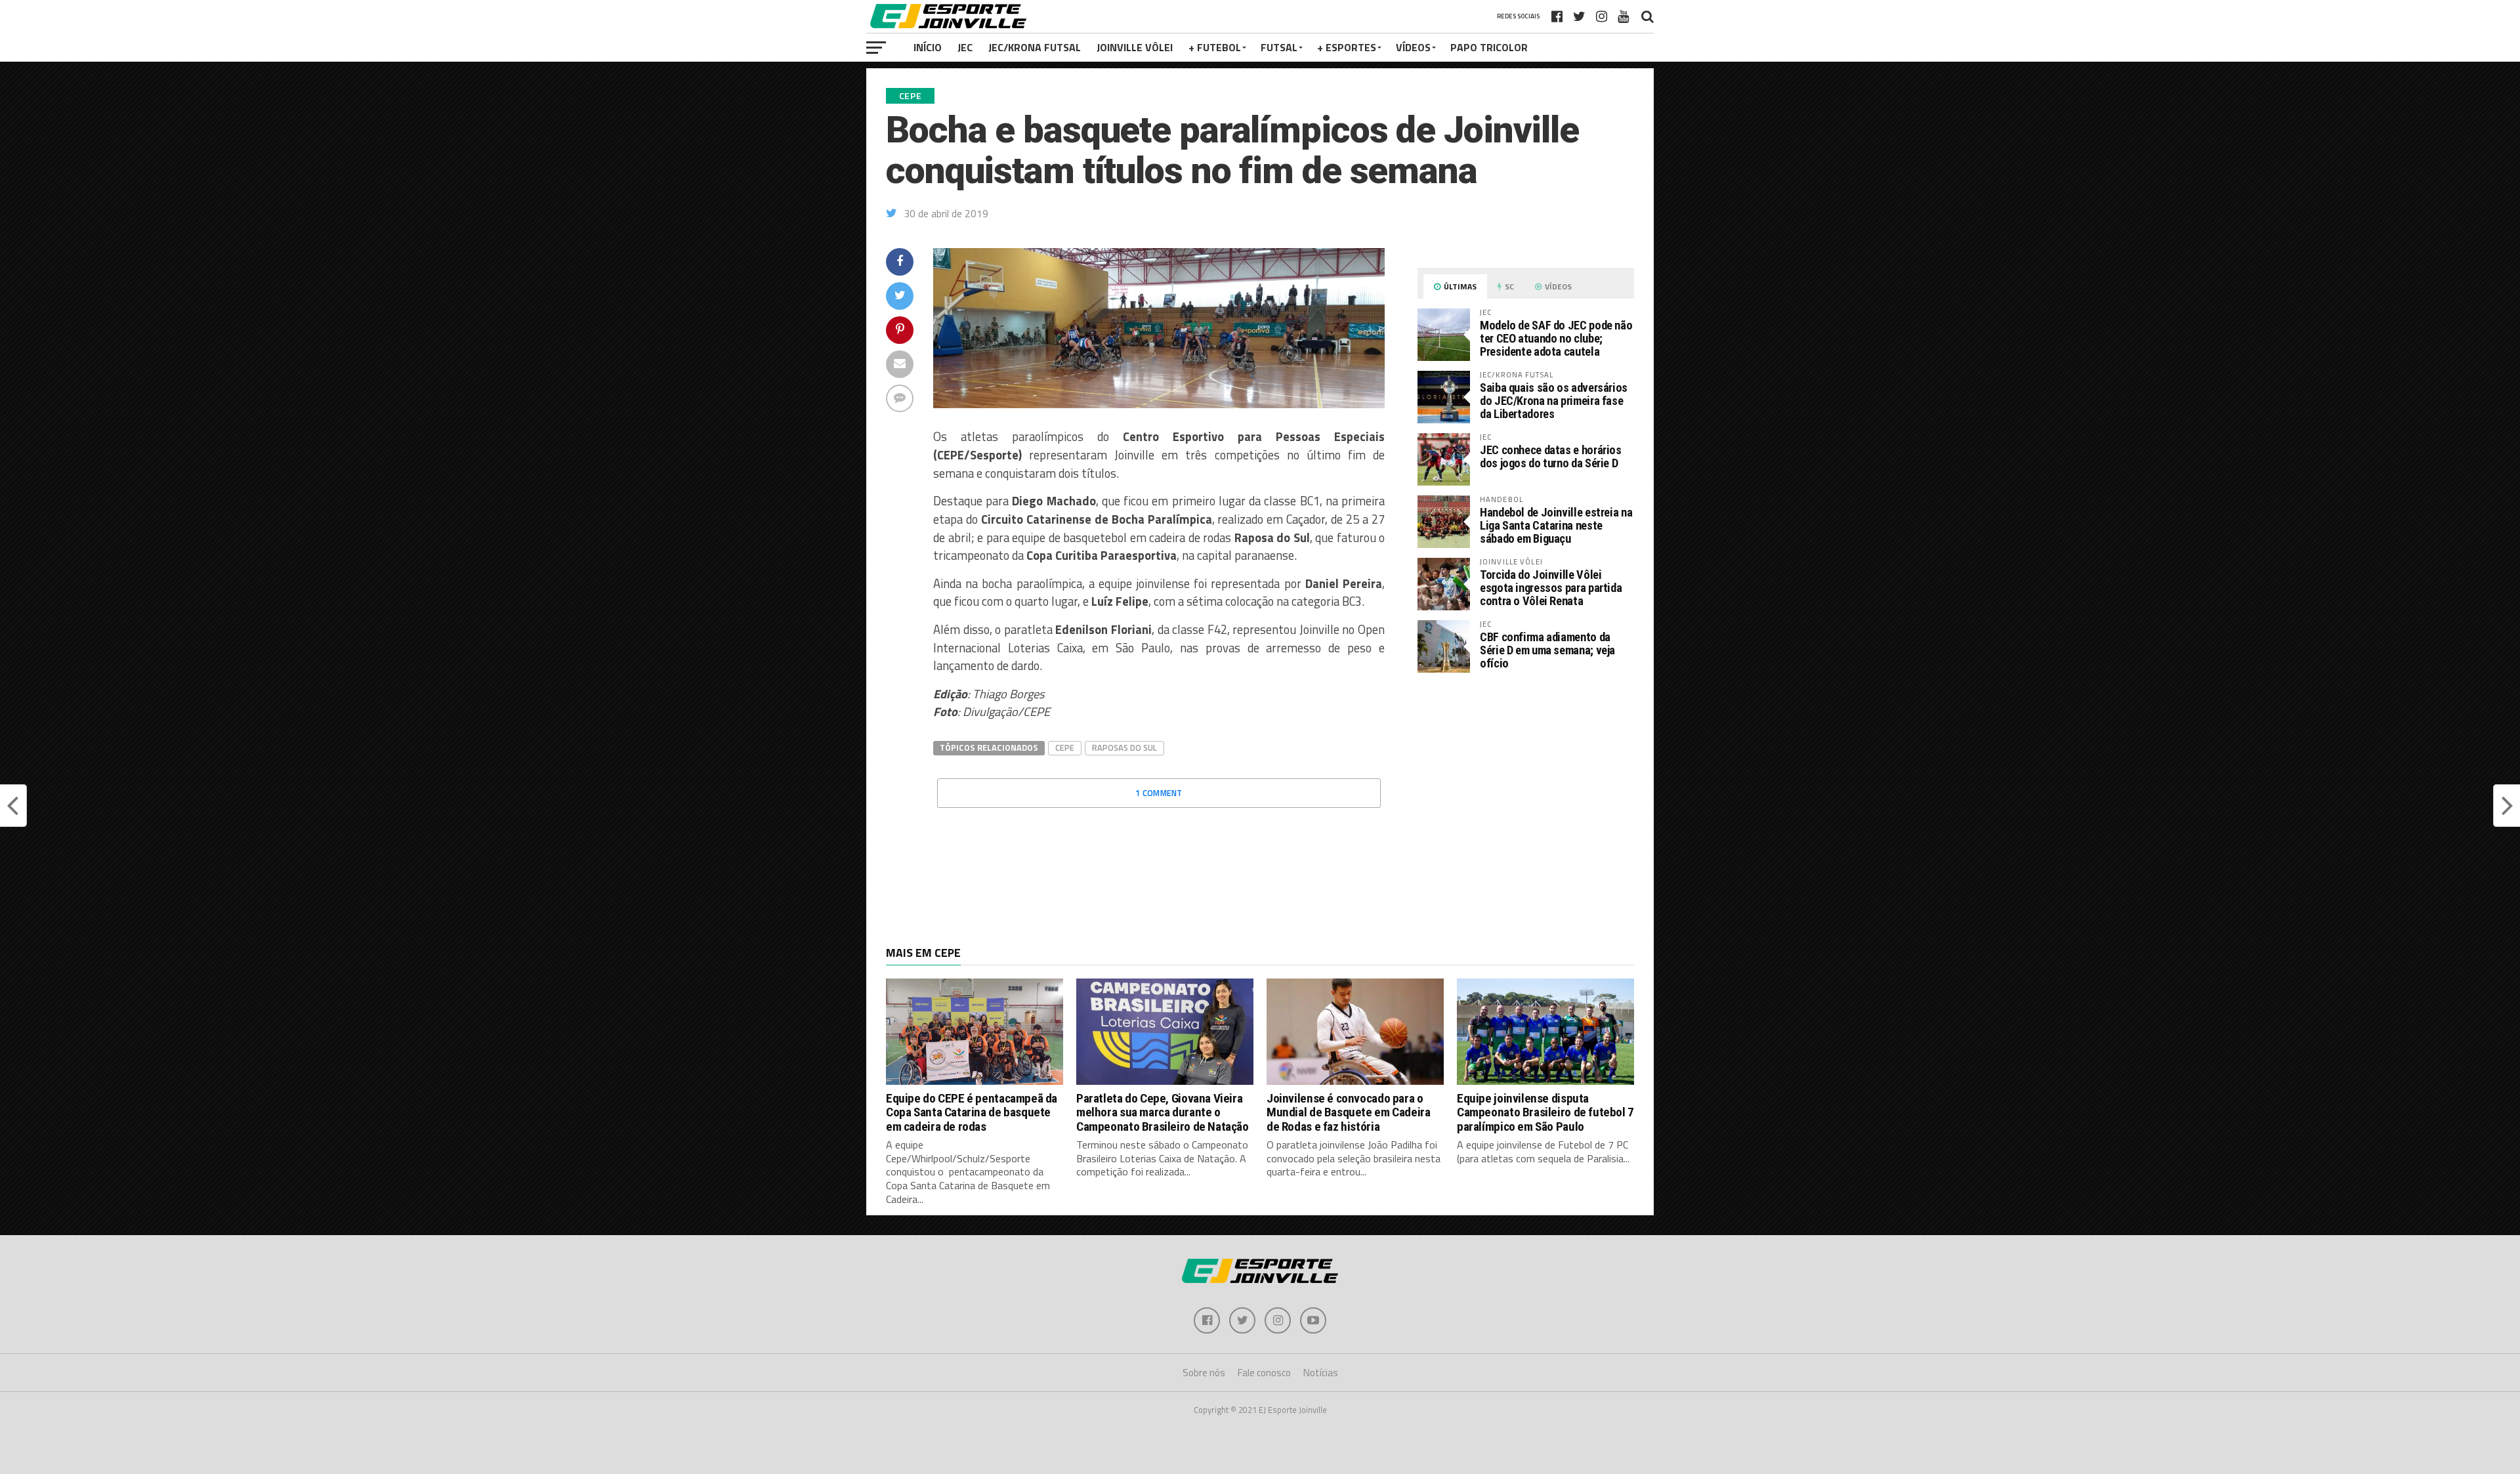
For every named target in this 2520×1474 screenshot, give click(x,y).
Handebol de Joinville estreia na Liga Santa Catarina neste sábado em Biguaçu (1556, 525)
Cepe (1065, 748)
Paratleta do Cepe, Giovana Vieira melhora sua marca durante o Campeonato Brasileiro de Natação (1163, 1112)
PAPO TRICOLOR (1489, 47)
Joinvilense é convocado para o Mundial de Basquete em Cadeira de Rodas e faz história (1348, 1112)
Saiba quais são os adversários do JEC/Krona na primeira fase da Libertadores (1554, 401)
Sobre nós (1204, 1373)
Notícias (1321, 1373)
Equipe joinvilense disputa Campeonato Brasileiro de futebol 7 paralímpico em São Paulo (1545, 1112)
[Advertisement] (1526, 793)
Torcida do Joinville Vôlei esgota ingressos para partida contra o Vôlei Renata (1551, 588)
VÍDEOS (1413, 47)
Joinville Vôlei (1135, 47)
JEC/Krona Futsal (1035, 47)
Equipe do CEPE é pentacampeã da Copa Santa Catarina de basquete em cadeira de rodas (972, 1112)
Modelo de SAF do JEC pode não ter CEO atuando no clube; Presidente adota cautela (1556, 338)
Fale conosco (1264, 1373)
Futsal (1279, 47)
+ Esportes (1347, 47)
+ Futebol (1215, 47)
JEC (965, 47)
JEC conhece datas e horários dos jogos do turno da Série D (1551, 456)
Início (928, 47)
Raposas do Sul (1124, 748)
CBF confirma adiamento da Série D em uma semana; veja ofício (1547, 650)
